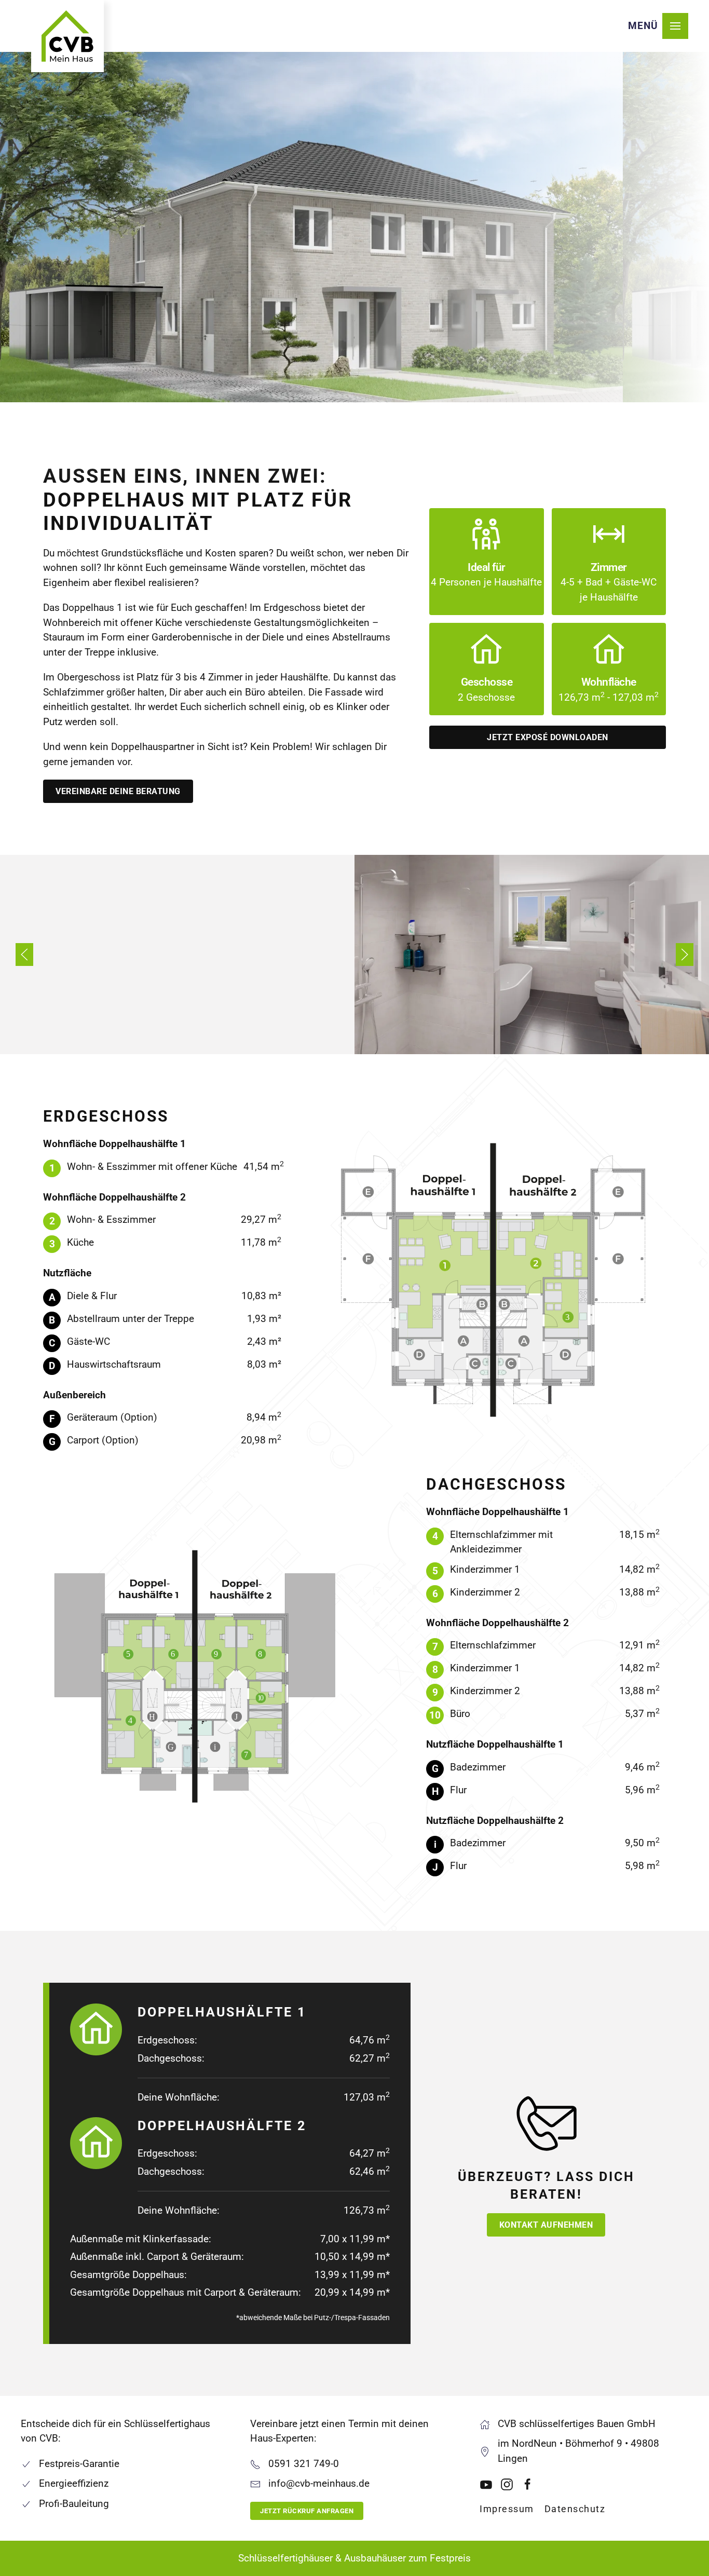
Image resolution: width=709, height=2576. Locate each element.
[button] (658, 26)
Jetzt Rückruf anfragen (307, 2511)
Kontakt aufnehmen (546, 2225)
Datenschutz (575, 2509)
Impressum (507, 2509)
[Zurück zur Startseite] (67, 36)
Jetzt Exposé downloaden (548, 737)
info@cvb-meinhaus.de (319, 2483)
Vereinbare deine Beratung (118, 791)
